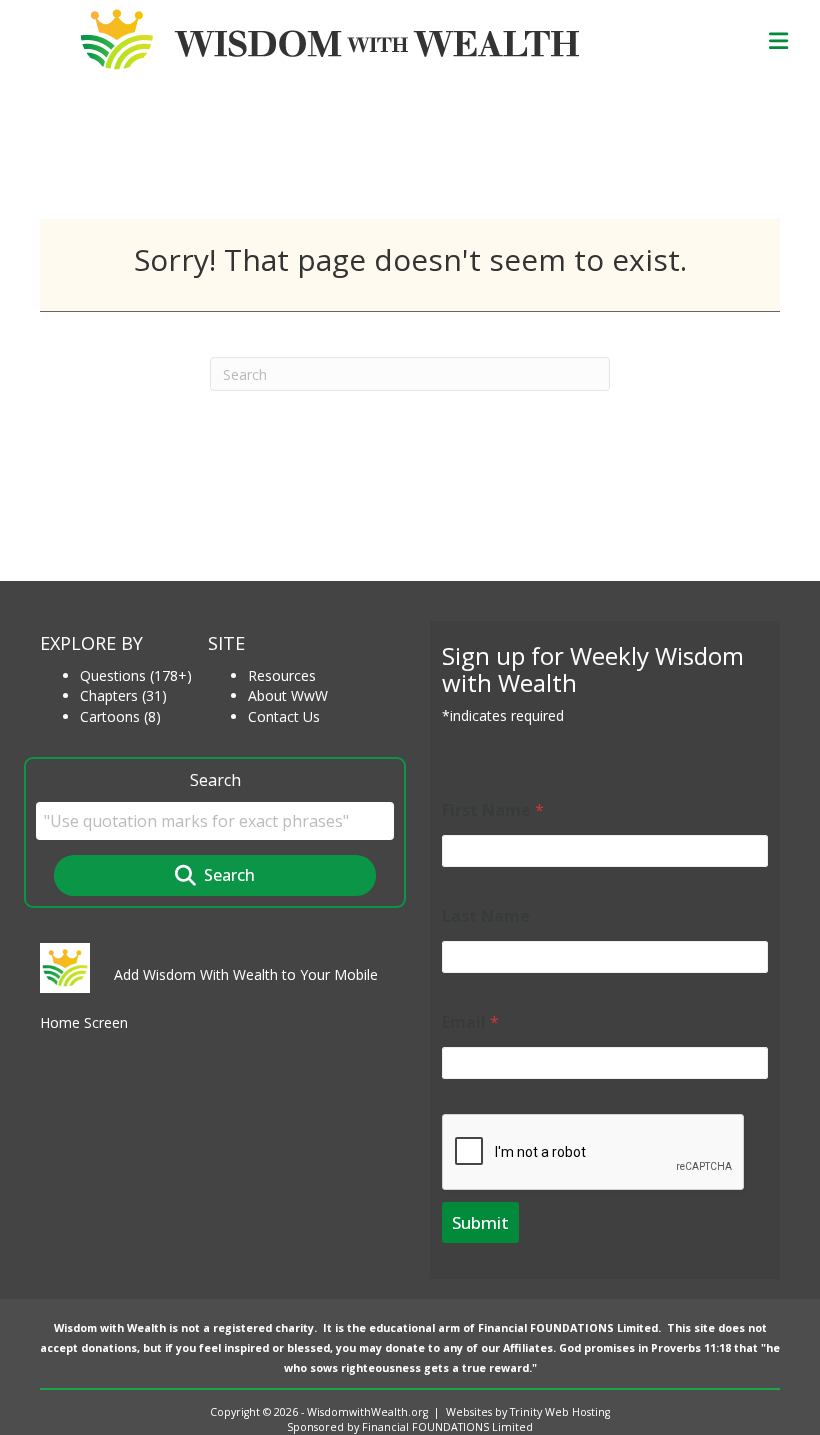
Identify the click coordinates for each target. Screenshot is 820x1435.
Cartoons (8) (120, 716)
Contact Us (284, 716)
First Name (493, 810)
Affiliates (528, 1348)
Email (470, 1022)
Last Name (486, 916)
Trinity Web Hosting (560, 1412)
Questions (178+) (136, 675)
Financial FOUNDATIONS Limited (568, 1328)
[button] (215, 875)
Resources (282, 675)
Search (215, 780)
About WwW (288, 695)
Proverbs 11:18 (691, 1348)
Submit (480, 1222)
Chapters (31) (123, 695)
